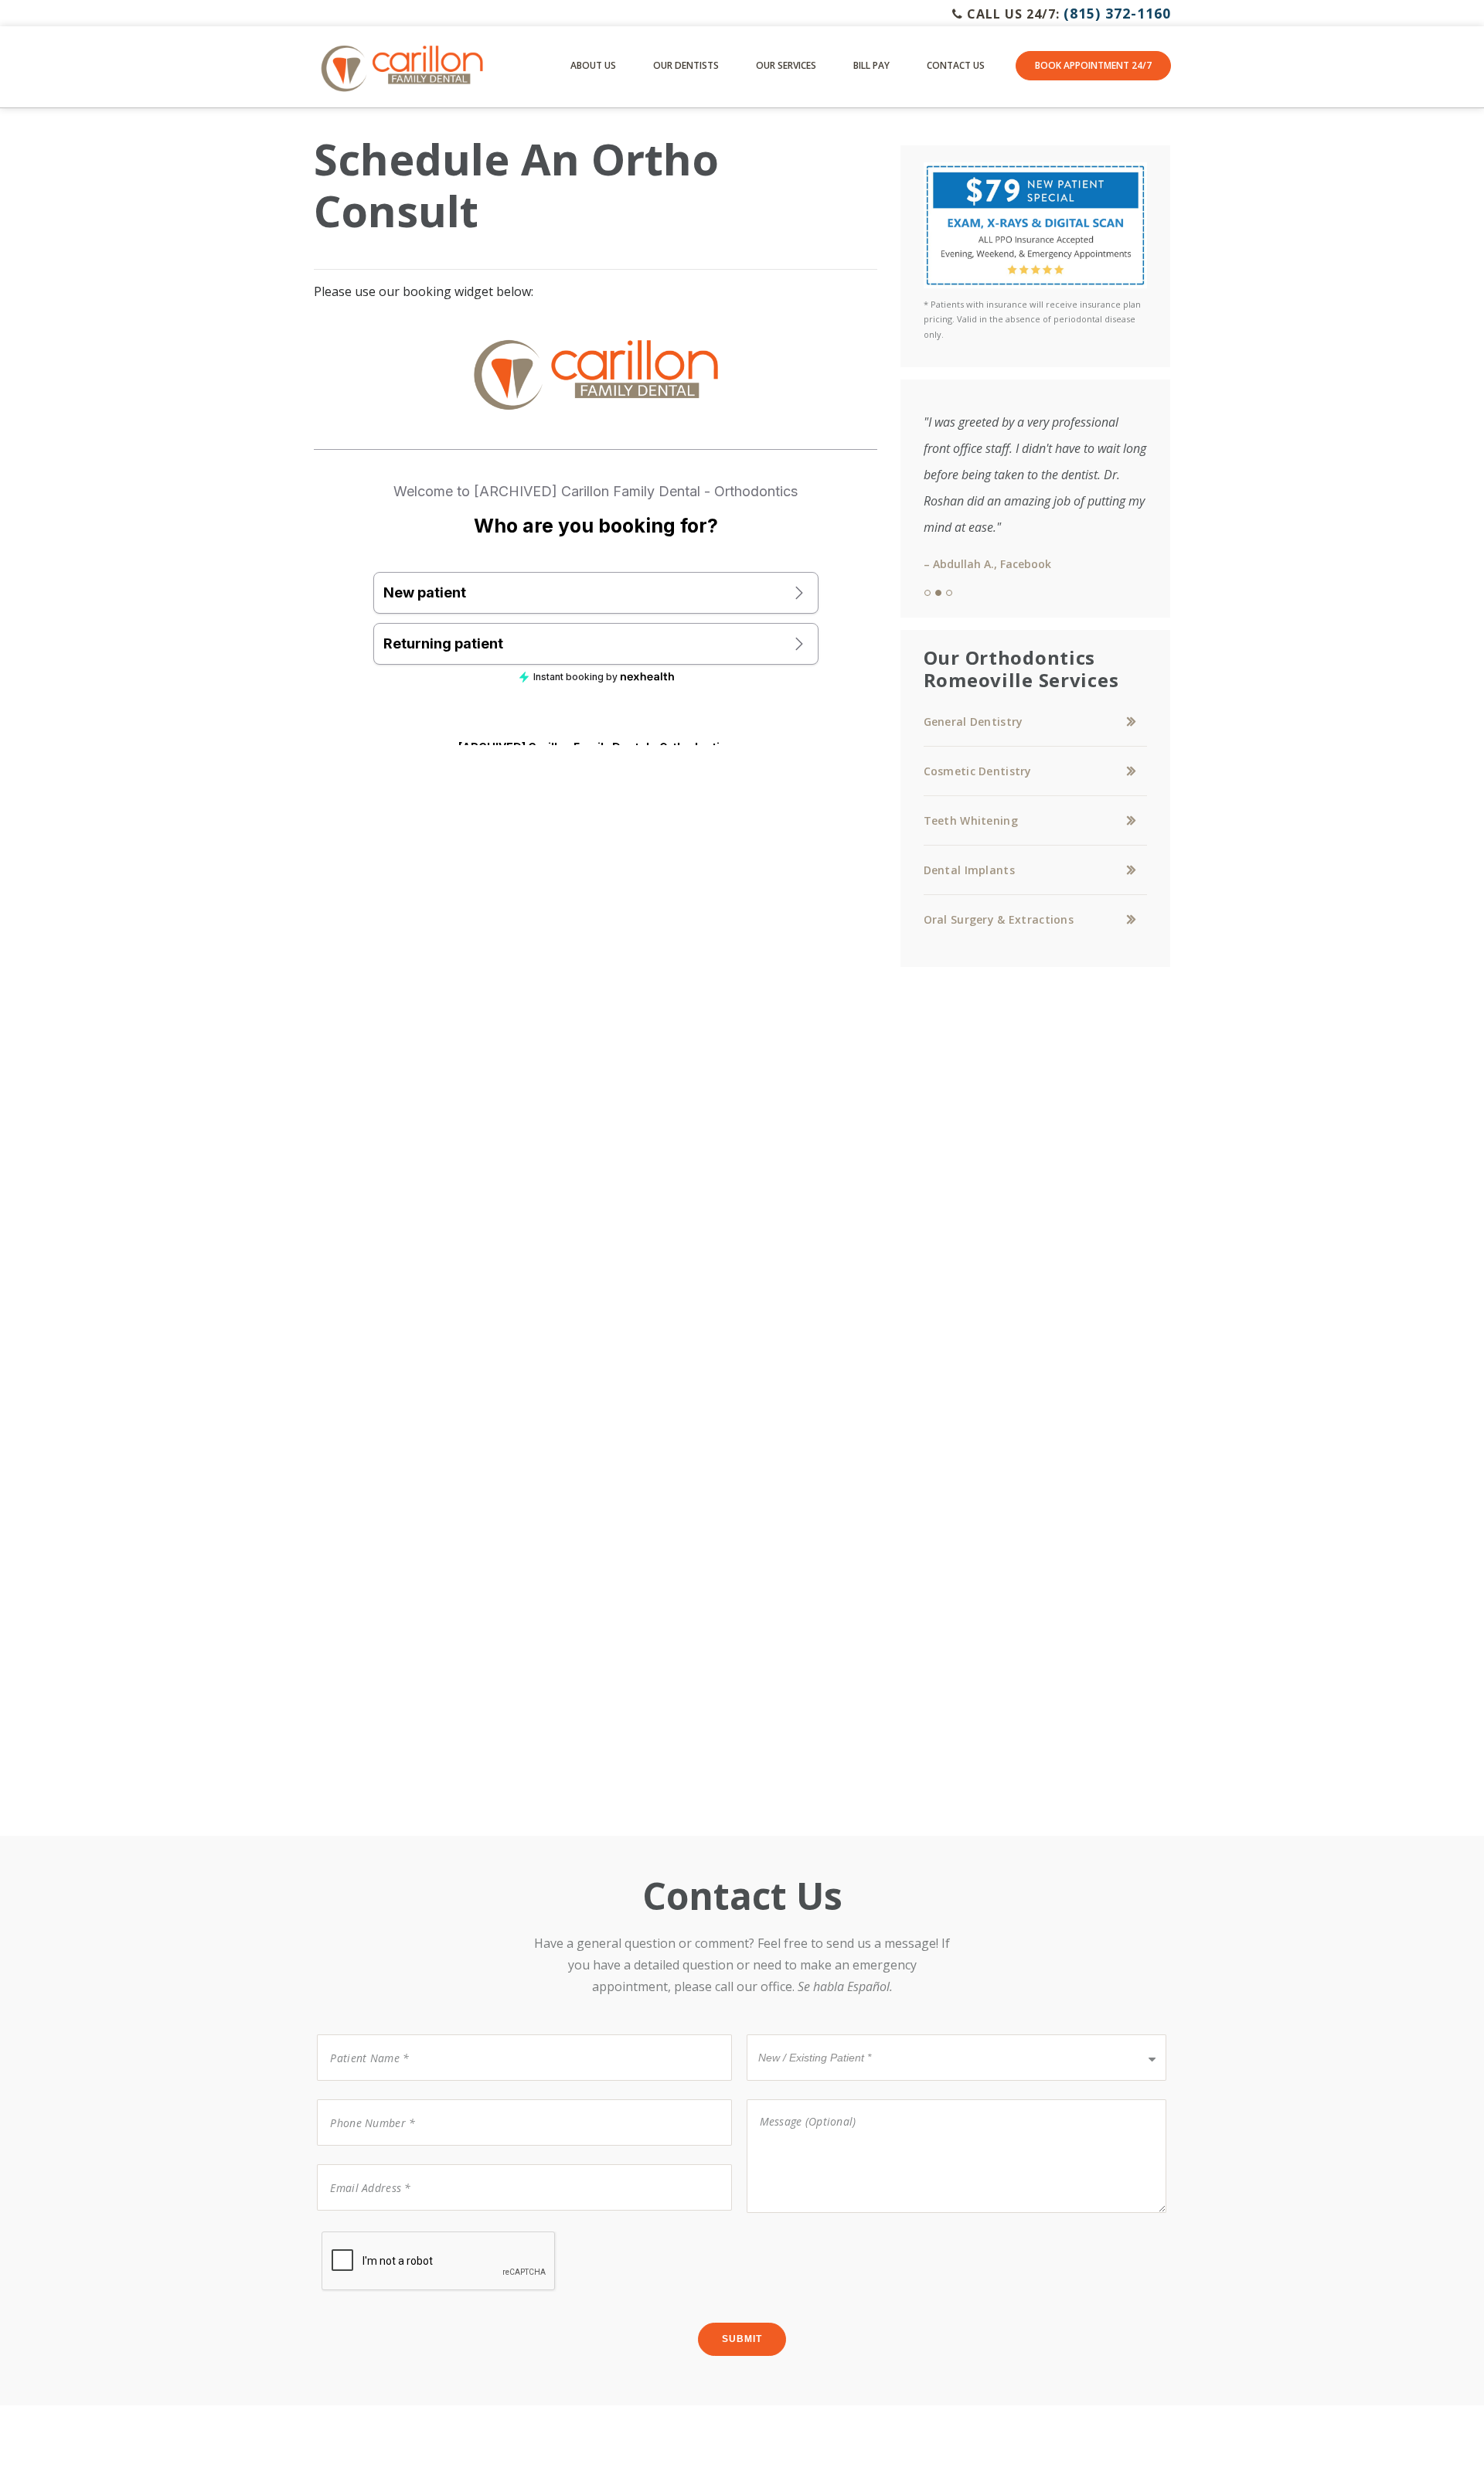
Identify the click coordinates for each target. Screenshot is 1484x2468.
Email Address (361, 2163)
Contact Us (956, 65)
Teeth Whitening (971, 820)
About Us (593, 65)
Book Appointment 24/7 (1093, 65)
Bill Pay (871, 65)
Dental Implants (969, 870)
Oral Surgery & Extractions (999, 919)
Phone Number (364, 2098)
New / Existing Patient (804, 2033)
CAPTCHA (347, 2230)
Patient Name (360, 2033)
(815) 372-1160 (1117, 13)
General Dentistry (973, 722)
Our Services (786, 65)
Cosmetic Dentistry (978, 771)
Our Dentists (686, 65)
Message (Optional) (798, 2098)
